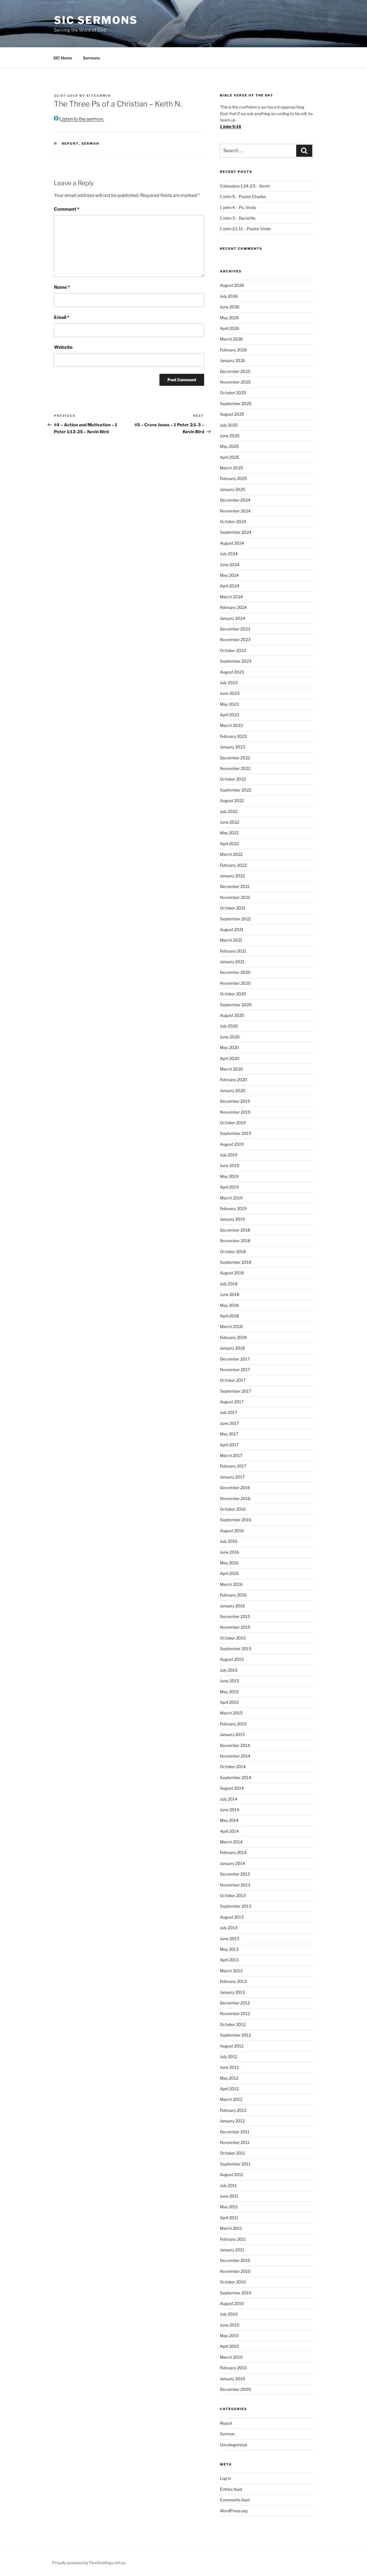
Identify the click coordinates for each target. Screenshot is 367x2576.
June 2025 (230, 436)
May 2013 (229, 1949)
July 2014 (229, 1799)
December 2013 (235, 1874)
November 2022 (235, 768)
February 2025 (233, 478)
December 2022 (235, 758)
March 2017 (231, 1455)
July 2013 (229, 1928)
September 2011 (235, 2164)
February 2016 (233, 1595)
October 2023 (233, 650)
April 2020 (230, 1058)
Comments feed (235, 2500)
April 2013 (229, 1960)
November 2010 (235, 2271)
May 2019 (229, 1176)
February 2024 (233, 607)
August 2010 (232, 2303)
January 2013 (232, 1992)
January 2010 (233, 2379)
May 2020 (230, 1047)
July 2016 (229, 1541)
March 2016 (231, 1584)
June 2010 (230, 2325)
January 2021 (232, 962)
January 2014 (232, 1863)
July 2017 (229, 1412)
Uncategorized (233, 2445)
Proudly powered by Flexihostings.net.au (89, 2563)
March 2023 (231, 725)
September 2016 (236, 1520)
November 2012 (235, 2013)
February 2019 (233, 1208)
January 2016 (232, 1606)
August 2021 (232, 929)
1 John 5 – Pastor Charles (243, 197)
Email (62, 317)
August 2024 (232, 543)
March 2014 (231, 1842)
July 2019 (229, 1155)
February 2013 (233, 1981)
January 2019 (232, 1219)
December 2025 (235, 371)
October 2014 (233, 1767)
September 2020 (236, 1005)
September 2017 (235, 1391)
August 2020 (232, 1015)
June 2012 (229, 2067)
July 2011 (228, 2185)
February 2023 (233, 736)
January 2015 (232, 1734)
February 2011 (233, 2239)
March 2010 (231, 2357)
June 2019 (230, 1165)
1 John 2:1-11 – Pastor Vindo (245, 229)
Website (63, 347)
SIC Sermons (96, 20)
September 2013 (236, 1906)
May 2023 (229, 704)
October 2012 (233, 2024)
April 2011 (229, 2218)
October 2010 (233, 2282)
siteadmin (98, 96)
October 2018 (233, 1252)
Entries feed (231, 2489)
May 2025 (229, 446)
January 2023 (233, 747)
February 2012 (233, 2110)
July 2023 (229, 683)
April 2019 (229, 1187)
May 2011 (229, 2207)
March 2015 (231, 1713)
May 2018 (229, 1305)
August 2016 (232, 1531)
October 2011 (233, 2153)
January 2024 (233, 618)
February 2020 (234, 1080)
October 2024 (233, 521)
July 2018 (229, 1284)
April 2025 (230, 457)
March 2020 (232, 1069)
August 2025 (232, 414)
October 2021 (233, 908)
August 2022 (232, 801)
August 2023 (232, 672)
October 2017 (233, 1380)
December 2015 (235, 1616)
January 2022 (232, 876)
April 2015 (229, 1702)
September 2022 (236, 790)
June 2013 (230, 1939)
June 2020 (230, 1037)
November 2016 (235, 1498)
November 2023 (235, 639)
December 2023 (235, 629)
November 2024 (235, 511)
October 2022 (233, 779)
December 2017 (235, 1359)
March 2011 (231, 2228)
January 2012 (232, 2121)
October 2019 (233, 1123)
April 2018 (229, 1316)
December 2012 (235, 2003)
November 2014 (235, 1756)
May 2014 (229, 1820)
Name (62, 287)
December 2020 (235, 972)
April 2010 (230, 2346)
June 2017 (229, 1423)
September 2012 (235, 2035)
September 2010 (236, 2293)
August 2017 (232, 1402)
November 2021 (235, 897)
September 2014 (236, 1777)
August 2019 (232, 1144)
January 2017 (232, 1477)
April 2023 (230, 715)
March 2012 (231, 2099)
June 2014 (230, 1810)
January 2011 (232, 2250)
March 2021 (231, 940)
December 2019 (235, 1101)
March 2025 (231, 468)
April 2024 (230, 586)
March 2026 (231, 339)
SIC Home (63, 58)
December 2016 (235, 1488)
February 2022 (233, 865)
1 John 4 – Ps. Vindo (238, 207)
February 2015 (233, 1724)
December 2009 (235, 2389)
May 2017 (229, 1434)
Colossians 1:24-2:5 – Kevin (245, 186)
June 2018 (230, 1294)
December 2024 (235, 500)
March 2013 (231, 1971)
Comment (67, 209)
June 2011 (229, 2196)
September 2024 (236, 532)
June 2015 (230, 1681)
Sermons (91, 58)
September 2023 (236, 661)
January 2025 (233, 489)
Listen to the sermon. (81, 119)
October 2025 (233, 393)
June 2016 (230, 1552)
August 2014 (232, 1788)
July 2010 (229, 2314)
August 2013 (232, 1917)
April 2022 (229, 844)
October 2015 (233, 1638)
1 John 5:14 (231, 126)
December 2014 (235, 1745)
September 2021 (235, 919)
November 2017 (235, 1370)
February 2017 (233, 1466)
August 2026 (232, 285)
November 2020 (235, 983)
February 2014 (233, 1852)
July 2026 (229, 296)
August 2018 (232, 1273)
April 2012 (229, 2089)
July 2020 (229, 1026)
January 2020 (233, 1090)
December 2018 (235, 1230)
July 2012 (229, 2057)
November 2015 (235, 1627)
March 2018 (231, 1326)
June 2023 (230, 693)
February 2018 (233, 1337)
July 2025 (229, 425)
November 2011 (235, 2142)
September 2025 (236, 403)
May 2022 (229, 833)
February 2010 (233, 2368)
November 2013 (235, 1885)
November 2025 (235, 382)
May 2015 (229, 1692)
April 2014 (229, 1831)
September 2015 (236, 1649)
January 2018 (232, 1348)
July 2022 (229, 811)
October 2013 (233, 1895)
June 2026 (230, 307)
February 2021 (233, 951)
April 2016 (229, 1573)
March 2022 (231, 854)
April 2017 (229, 1445)
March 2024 (231, 597)
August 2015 (232, 1659)
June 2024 (230, 565)
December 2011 (235, 2132)
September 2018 (236, 1262)
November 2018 (235, 1241)
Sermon (90, 144)
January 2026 (233, 360)
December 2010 (235, 2260)
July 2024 (229, 554)
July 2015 (229, 1670)
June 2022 (230, 822)
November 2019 (235, 1112)
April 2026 (230, 328)
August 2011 (232, 2175)
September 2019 (236, 1133)
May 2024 (229, 575)
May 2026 (229, 318)
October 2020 (233, 994)
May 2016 (229, 1563)
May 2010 (229, 2336)
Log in (225, 2478)
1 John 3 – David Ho (238, 218)
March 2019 (231, 1198)
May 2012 (229, 2078)
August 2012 (232, 2046)
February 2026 (233, 350)
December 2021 (235, 886)
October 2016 (233, 1509)
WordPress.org (234, 2511)
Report (70, 144)
